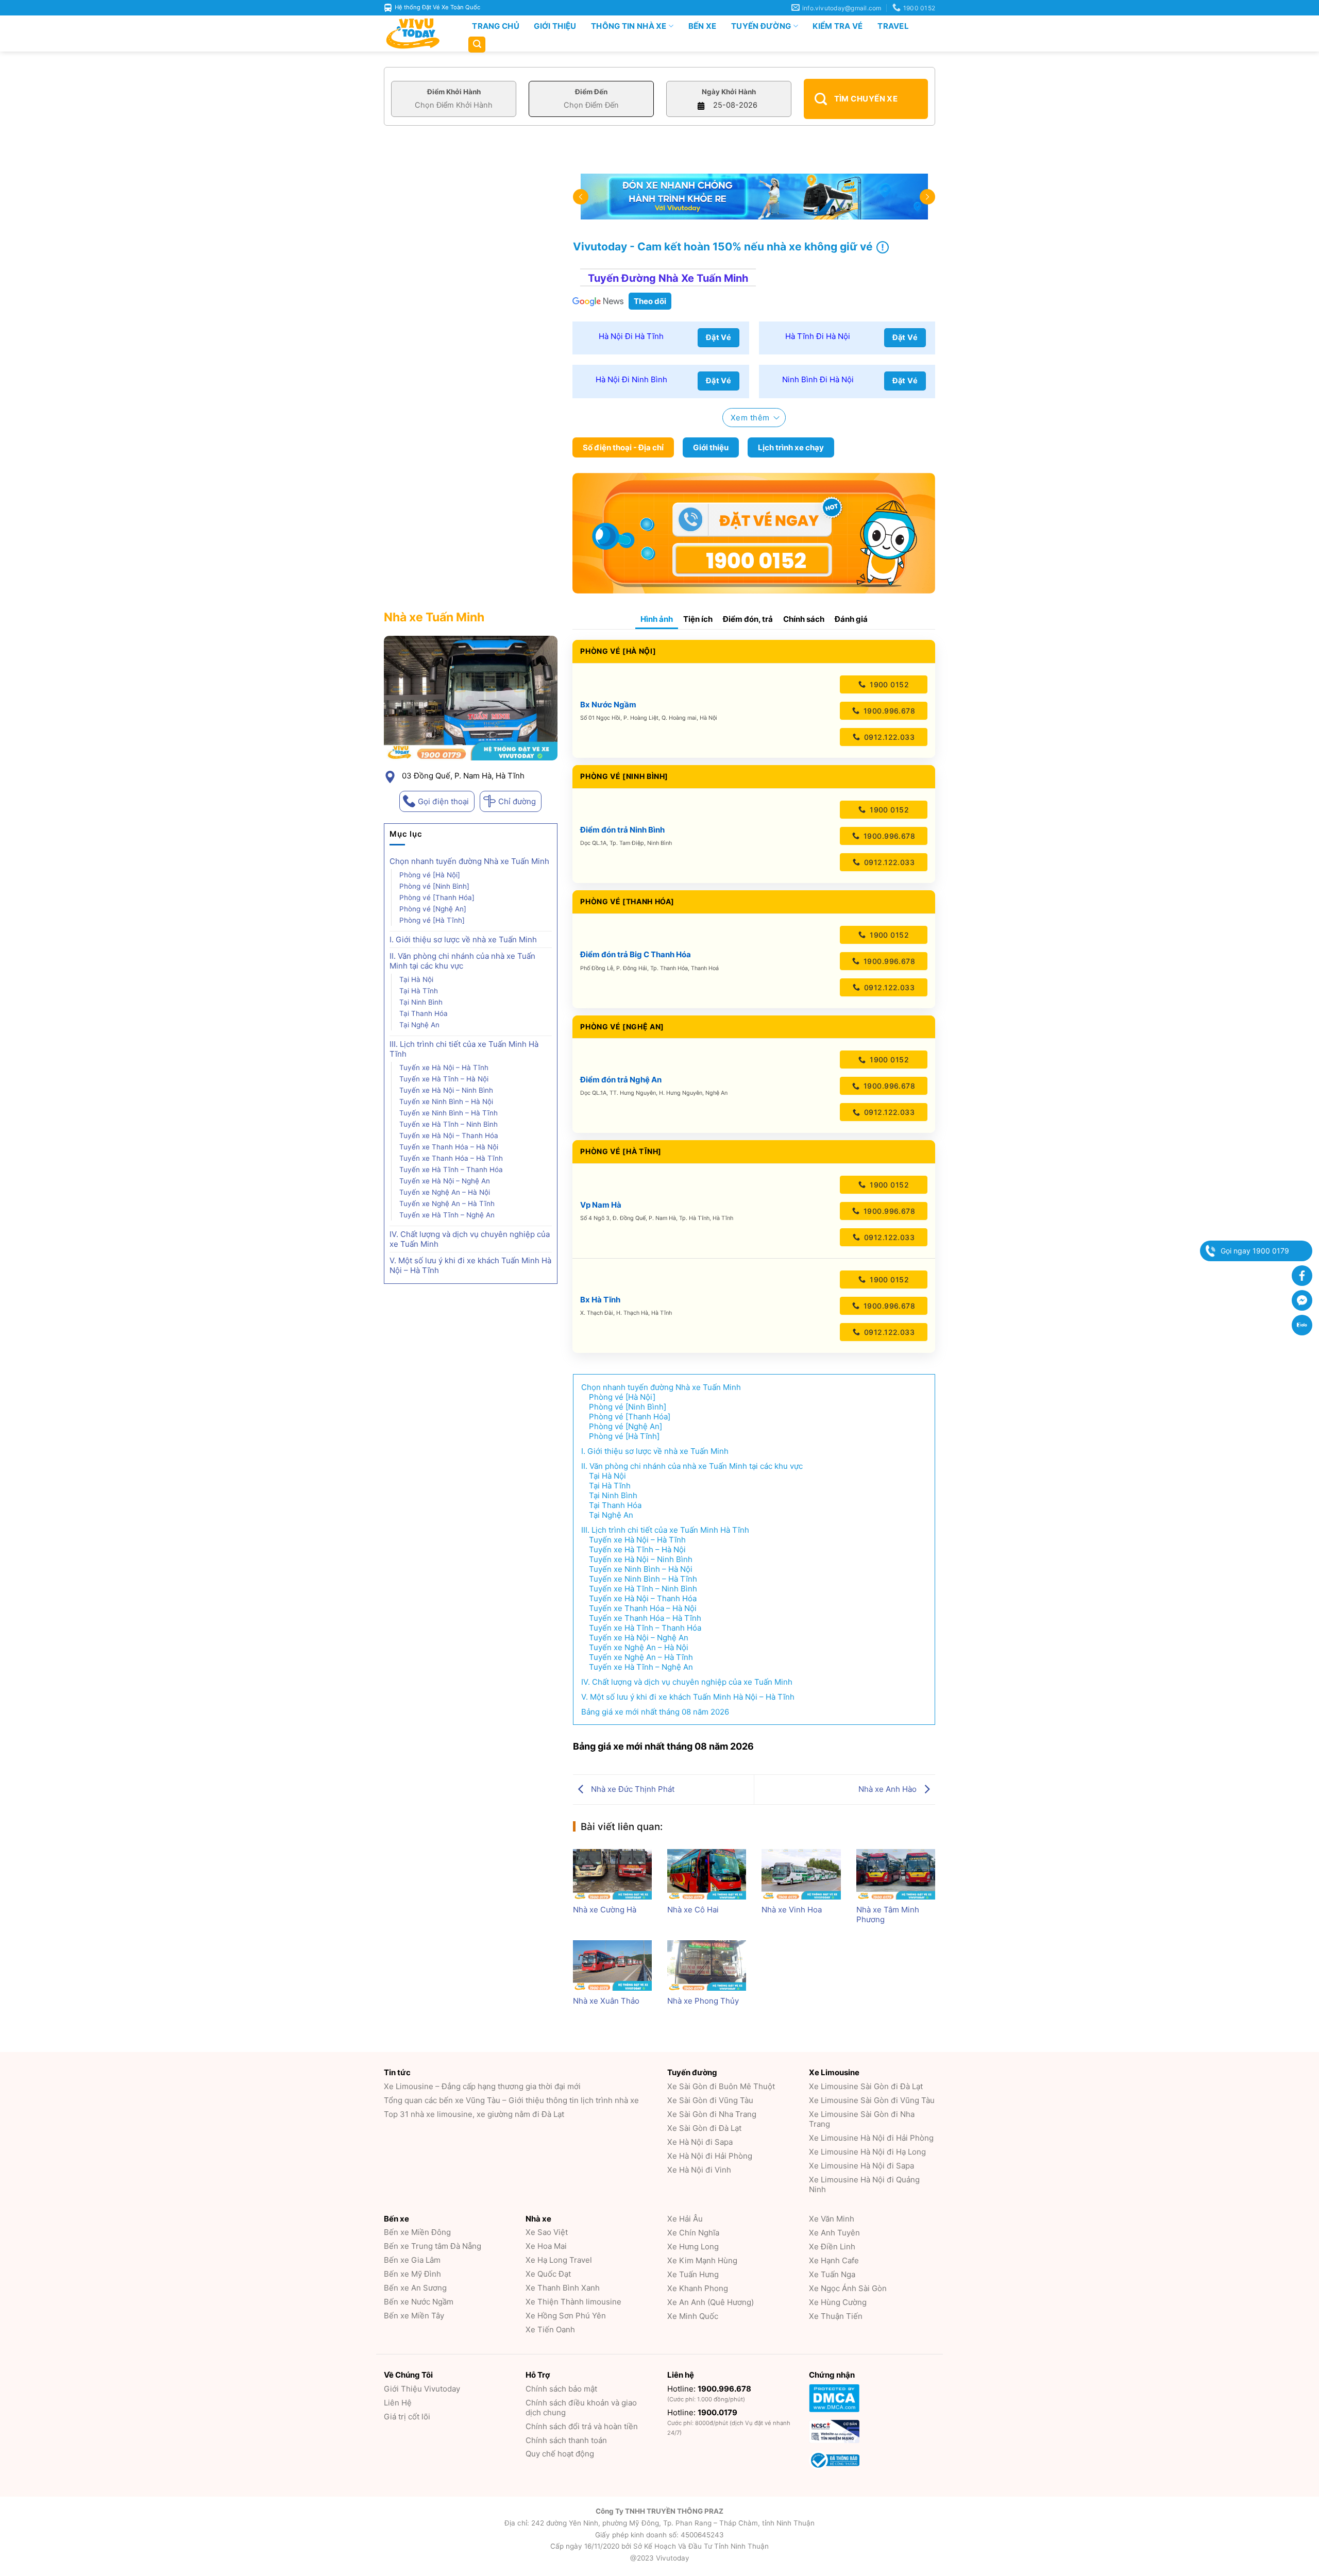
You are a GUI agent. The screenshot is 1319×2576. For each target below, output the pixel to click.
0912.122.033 (888, 737)
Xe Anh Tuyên (834, 2233)
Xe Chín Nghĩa (693, 2233)
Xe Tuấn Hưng (693, 2274)
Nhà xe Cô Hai (693, 1910)
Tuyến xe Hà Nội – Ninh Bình (446, 1090)
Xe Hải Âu (685, 2219)
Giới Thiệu (555, 26)
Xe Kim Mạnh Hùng (702, 2260)
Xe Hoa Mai (546, 2246)
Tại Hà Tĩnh (419, 991)
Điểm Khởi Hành (454, 92)
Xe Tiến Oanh (550, 2329)
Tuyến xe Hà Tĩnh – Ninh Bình (449, 1124)
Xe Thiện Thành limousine (573, 2302)
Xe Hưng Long (693, 2247)
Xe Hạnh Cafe (834, 2260)
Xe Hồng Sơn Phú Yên (566, 2316)
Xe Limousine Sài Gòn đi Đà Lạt (866, 2086)
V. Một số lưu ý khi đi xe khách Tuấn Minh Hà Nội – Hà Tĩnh (470, 1265)
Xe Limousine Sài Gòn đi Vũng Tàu (872, 2100)
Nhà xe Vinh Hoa (792, 1910)
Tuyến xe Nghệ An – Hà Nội (445, 1192)
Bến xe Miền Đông (417, 2232)
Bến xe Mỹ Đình (412, 2274)
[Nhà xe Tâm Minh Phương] (896, 1874)
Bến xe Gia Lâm (412, 2260)
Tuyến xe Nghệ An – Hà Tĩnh (447, 1204)
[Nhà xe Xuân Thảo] (612, 1965)
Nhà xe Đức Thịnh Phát (632, 1789)
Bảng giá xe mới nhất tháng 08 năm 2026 (655, 1712)
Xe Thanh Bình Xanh (563, 2288)
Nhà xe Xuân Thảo (606, 2001)
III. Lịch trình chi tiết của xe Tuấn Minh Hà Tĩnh (464, 1049)
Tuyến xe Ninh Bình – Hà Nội (446, 1101)
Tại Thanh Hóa (424, 1013)
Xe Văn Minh (832, 2219)
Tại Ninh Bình (421, 1002)
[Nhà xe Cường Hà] (612, 1874)
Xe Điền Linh (832, 2247)
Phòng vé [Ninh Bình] (434, 886)
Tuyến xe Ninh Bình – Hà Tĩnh (449, 1113)
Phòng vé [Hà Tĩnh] (432, 920)
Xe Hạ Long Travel (559, 2260)
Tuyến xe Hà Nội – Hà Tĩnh (444, 1067)
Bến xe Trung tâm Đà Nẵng (433, 2246)
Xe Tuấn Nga (832, 2274)
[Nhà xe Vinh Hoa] (801, 1874)
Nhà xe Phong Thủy (703, 2001)
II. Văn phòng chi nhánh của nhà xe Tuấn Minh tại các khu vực (462, 961)
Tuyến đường (761, 26)
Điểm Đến (591, 92)
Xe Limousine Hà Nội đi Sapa (861, 2166)
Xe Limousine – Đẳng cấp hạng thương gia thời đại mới (482, 2086)
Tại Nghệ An (419, 1025)
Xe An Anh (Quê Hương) (711, 2302)
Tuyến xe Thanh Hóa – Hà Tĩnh (451, 1158)
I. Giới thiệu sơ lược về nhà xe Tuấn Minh (463, 939)
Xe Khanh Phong (698, 2288)
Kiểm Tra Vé (838, 26)
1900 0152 (888, 684)
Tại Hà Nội (416, 979)
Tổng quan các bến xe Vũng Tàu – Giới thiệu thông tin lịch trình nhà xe (511, 2100)
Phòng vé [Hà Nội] (430, 875)
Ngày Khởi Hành (729, 92)
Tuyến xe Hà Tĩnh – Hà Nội (445, 1079)
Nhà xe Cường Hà (605, 1910)
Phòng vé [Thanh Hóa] (437, 897)
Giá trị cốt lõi (407, 2417)
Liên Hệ (398, 2403)
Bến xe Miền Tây (414, 2316)
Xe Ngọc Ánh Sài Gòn (848, 2288)
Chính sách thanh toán (566, 2440)
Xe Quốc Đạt (548, 2274)
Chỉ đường (517, 801)
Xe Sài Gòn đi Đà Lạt (704, 2128)
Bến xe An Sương (415, 2288)
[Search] (477, 45)
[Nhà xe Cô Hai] (707, 1874)
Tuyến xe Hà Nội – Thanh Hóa (449, 1136)
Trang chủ (496, 26)
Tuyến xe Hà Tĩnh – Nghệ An (447, 1215)
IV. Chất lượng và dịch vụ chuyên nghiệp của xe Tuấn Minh (470, 1239)
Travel (893, 26)
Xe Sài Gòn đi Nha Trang (712, 2114)
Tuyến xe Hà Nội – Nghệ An (445, 1181)
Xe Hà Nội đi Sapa (700, 2142)
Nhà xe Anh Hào (889, 1789)
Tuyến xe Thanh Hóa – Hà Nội (449, 1147)
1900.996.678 (888, 711)
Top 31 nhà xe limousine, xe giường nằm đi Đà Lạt (474, 2114)
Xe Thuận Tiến (836, 2316)
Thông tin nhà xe (629, 26)
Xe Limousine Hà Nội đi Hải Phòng (871, 2138)
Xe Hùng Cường (838, 2302)
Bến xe (703, 26)
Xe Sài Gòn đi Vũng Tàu (710, 2100)
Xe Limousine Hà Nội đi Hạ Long (867, 2152)
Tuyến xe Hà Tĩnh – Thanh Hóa (451, 1170)
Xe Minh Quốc (693, 2316)
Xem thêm (750, 418)
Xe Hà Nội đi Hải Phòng (710, 2156)
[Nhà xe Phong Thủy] (707, 1965)
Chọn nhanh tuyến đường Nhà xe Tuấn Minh (469, 861)
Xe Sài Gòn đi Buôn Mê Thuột (721, 2086)
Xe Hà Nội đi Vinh (699, 2170)
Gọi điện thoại (443, 801)
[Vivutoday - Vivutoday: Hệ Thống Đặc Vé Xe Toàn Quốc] (417, 33)
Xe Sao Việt (547, 2232)
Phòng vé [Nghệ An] (433, 909)
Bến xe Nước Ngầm (419, 2302)
